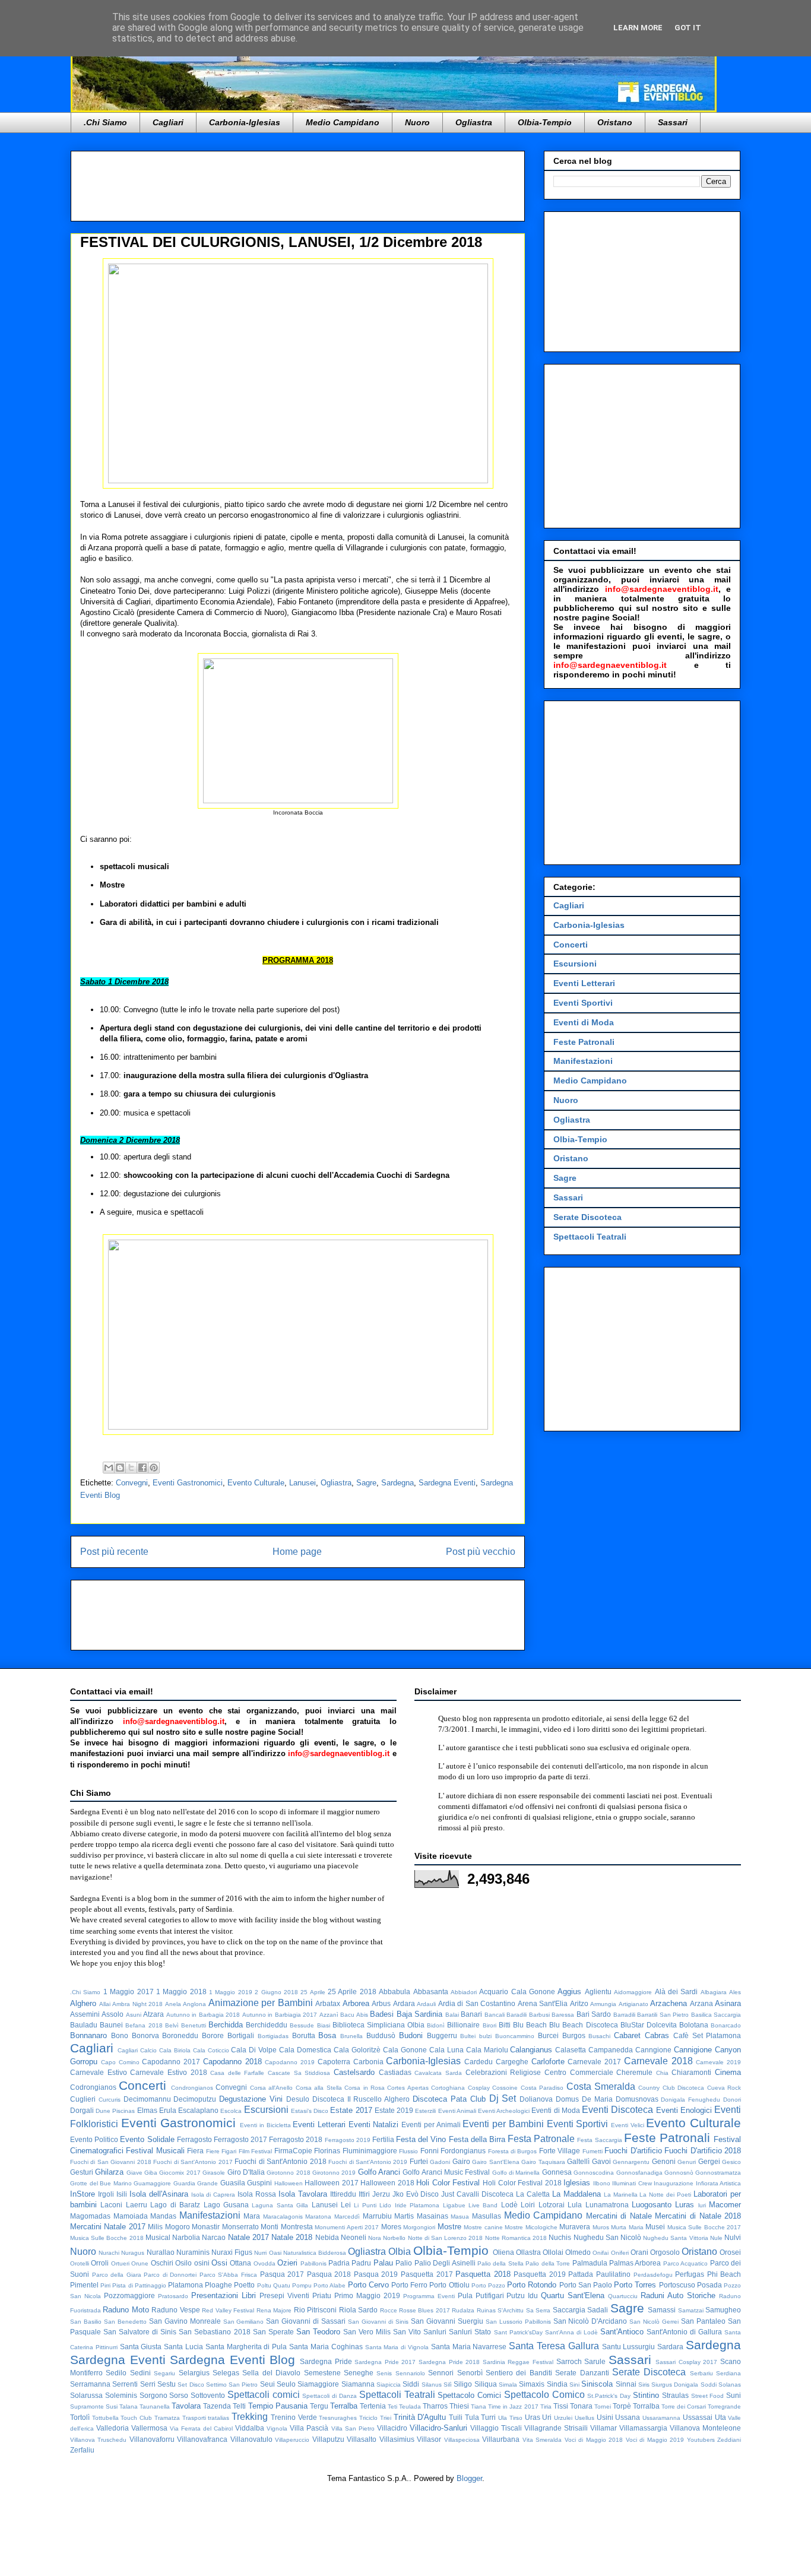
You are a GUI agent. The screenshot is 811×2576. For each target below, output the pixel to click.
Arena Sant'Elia (543, 2003)
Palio (404, 2263)
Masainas (433, 2216)
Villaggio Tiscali (496, 2428)
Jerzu (381, 2194)
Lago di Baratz (175, 2205)
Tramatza (167, 2418)
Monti (270, 2227)
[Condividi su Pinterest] (154, 1468)
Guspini (259, 2183)
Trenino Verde (294, 2417)
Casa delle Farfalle (237, 2073)
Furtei (419, 2161)
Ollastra (528, 2252)
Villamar (604, 2428)
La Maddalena (576, 2194)
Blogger (469, 2478)
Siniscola (597, 2384)
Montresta (297, 2227)
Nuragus (133, 2253)
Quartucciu (623, 2296)
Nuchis (560, 2237)
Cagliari (168, 122)
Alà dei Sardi (677, 1992)
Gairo (461, 2161)
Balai (452, 2015)
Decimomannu (147, 2099)
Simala (508, 2385)
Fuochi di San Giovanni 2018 (111, 2162)
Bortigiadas (273, 2036)
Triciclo (368, 2418)
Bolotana (694, 2025)
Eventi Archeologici (504, 2111)
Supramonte (87, 2407)
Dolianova (536, 2099)
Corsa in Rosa (365, 2088)
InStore (83, 2194)
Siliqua (486, 2384)
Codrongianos (93, 2087)
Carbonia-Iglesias (245, 122)
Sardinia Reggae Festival (518, 2362)
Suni (734, 2395)
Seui (267, 2384)
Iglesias (577, 2183)
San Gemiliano (244, 2322)
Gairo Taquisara (543, 2162)
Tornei (603, 2407)
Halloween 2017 (332, 2183)
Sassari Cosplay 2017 (686, 2362)
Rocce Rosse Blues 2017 (415, 2310)
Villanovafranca (202, 2439)
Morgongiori (419, 2227)
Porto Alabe (330, 2285)
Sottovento (208, 2395)
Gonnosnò (679, 2173)
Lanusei (302, 1483)
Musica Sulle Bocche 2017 (704, 2227)
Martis (404, 2216)
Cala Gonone (405, 2050)
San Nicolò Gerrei (654, 2322)
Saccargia (569, 2310)
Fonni (430, 2151)
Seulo (286, 2384)
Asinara (728, 2003)
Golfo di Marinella (516, 2173)
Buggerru (442, 2035)
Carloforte (548, 2062)
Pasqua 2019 (376, 2274)
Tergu (319, 2406)
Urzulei (563, 2418)
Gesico (731, 2162)
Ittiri (364, 2194)
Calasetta (571, 2050)
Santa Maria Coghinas (326, 2347)
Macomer (725, 2205)
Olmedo (578, 2252)
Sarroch (569, 2361)
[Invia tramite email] (109, 1468)
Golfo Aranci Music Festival (446, 2172)
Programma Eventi (429, 2296)
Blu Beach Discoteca (583, 2025)
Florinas (327, 2151)
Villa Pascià (309, 2428)
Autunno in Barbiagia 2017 (280, 2015)
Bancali (495, 2015)
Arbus (381, 2003)
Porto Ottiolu (449, 2285)
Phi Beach (724, 2274)
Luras (685, 2205)
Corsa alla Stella (319, 2088)
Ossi (219, 2263)
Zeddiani (729, 2440)
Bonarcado (726, 2025)
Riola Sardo (358, 2310)
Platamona (186, 2285)
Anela (173, 2004)
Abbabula (395, 1992)
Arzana (701, 2003)
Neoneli (354, 2237)
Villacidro (392, 2428)
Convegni (132, 1483)
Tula (472, 2417)
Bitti (505, 2025)
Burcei (548, 2035)
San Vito (407, 2332)
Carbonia (368, 2062)
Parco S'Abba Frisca (228, 2275)
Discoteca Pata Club (449, 2099)
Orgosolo (665, 2252)
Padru (361, 2263)
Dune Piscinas (115, 2111)
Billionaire (463, 2025)
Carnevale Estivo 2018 (168, 2072)
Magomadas (90, 2216)
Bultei (468, 2036)
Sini (574, 2385)
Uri (547, 2417)
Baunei (111, 2025)
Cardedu (479, 2062)
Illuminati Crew (632, 2183)
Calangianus (531, 2050)
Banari (471, 2014)
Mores (391, 2227)
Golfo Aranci (379, 2172)
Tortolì (80, 2417)
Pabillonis (313, 2263)
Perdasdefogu (653, 2275)
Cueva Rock (724, 2088)
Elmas (147, 2110)
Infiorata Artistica (719, 2183)
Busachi (599, 2036)
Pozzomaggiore (129, 2295)
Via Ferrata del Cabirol (201, 2428)
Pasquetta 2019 (540, 2274)
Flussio (408, 2151)
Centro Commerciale (579, 2072)
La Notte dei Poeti (665, 2195)
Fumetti (593, 2151)
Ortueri (120, 2263)
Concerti (571, 945)
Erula (168, 2110)
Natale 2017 (248, 2237)
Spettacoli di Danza (330, 2396)
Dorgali (82, 2110)
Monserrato (240, 2227)
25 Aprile (313, 1992)
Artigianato (633, 2004)
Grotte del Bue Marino (101, 2183)
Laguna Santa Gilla (280, 2205)
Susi (112, 2407)
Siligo (463, 2384)
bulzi (485, 2036)
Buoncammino (515, 2036)
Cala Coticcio (211, 2050)
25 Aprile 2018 (352, 1992)
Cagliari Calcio (137, 2050)
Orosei (730, 2252)
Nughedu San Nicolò (607, 2237)
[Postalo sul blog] (120, 1468)
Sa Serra (538, 2310)
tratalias (218, 2418)
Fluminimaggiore (370, 2151)
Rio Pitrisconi (315, 2310)
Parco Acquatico (685, 2263)
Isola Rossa (257, 2194)
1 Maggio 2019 (231, 1992)
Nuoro (417, 122)
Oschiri (162, 2263)
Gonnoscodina (594, 2173)
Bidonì (436, 2025)
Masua (460, 2217)
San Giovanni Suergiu (447, 2321)
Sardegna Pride (326, 2361)
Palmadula (590, 2263)
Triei (386, 2418)
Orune (140, 2263)
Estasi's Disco (310, 2111)
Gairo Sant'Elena (495, 2162)
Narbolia (186, 2237)
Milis (155, 2227)
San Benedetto (125, 2322)
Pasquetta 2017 (427, 2274)
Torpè (622, 2406)
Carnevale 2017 (594, 2062)
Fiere (213, 2151)
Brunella (351, 2036)
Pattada (581, 2274)
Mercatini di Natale (619, 2216)
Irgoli (106, 2194)
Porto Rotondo (532, 2285)
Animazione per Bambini (261, 2003)
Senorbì (470, 2373)
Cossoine (505, 2088)
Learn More (638, 28)
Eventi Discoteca (617, 2110)
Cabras (657, 2035)
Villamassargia (643, 2428)
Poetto (244, 2285)
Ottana (240, 2263)
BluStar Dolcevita (649, 2025)
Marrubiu (377, 2216)
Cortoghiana (448, 2088)
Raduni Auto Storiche (678, 2295)
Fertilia (383, 2139)
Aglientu (598, 1992)
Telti (239, 2406)
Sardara (670, 2347)
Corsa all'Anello (271, 2088)
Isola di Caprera (213, 2195)
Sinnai (626, 2384)
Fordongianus (463, 2151)
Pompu (302, 2285)
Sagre (366, 1483)
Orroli (100, 2263)
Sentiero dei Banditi (519, 2373)
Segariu (164, 2373)
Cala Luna (446, 2050)
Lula (575, 2205)
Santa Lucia (183, 2347)
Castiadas (395, 2072)
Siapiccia (389, 2385)
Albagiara (714, 1992)
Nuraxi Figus (232, 2252)
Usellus (585, 2418)
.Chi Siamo (105, 122)
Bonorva (145, 2035)
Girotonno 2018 (288, 2173)
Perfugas (690, 2274)
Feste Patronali (584, 1042)
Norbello (394, 2238)
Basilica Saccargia (716, 2015)
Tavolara (186, 2406)
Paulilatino (613, 2274)
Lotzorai (552, 2205)
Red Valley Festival (228, 2310)
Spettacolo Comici (469, 2395)
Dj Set (503, 2098)
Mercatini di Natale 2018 (698, 2216)
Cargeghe (512, 2062)
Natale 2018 (292, 2237)
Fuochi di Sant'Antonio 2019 (368, 2162)
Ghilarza (109, 2172)
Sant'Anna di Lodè (571, 2332)
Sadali (598, 2310)
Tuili (456, 2417)
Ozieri (287, 2263)
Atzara (153, 2014)
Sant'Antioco (622, 2332)
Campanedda (611, 2050)
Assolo (113, 2014)
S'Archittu (511, 2310)
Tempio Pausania (278, 2406)
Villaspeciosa (462, 2440)
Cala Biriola (175, 2050)
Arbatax (328, 2003)
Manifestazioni (583, 1061)
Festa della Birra (477, 2139)
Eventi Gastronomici (188, 1483)
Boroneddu (180, 2035)
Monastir (206, 2227)
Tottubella (105, 2418)
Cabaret (627, 2035)
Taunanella (155, 2407)
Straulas (675, 2395)
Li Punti (365, 2205)
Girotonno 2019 (334, 2173)
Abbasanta (431, 1992)
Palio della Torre (548, 2263)
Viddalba (250, 2428)
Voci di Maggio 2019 (655, 2440)
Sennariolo (410, 2373)
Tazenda (217, 2406)
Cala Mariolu (487, 2050)
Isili (122, 2194)
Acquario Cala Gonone (517, 1992)
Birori (490, 2025)
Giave (134, 2173)
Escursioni (575, 964)
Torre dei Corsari (684, 2407)
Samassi (662, 2310)
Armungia (603, 2004)
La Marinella (621, 2195)
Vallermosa (149, 2428)
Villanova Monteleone (705, 2428)
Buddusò (381, 2035)
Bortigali (241, 2035)
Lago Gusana (226, 2205)
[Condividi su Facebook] (142, 1468)
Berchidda (226, 2025)
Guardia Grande (196, 2183)
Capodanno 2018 (232, 2062)
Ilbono (602, 2183)
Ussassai (698, 2417)
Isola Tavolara (303, 2194)
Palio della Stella (500, 2263)
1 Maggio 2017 (129, 1992)
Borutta (304, 2035)
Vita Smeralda (542, 2440)
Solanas (730, 2385)
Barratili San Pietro (663, 2015)
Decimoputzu (195, 2099)
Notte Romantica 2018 (516, 2238)
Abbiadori (464, 1992)
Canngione (653, 2050)
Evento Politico (94, 2139)
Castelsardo (354, 2072)
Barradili (624, 2015)
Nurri (260, 2253)
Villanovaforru (152, 2439)
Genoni (664, 2161)
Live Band (483, 2205)
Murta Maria (627, 2227)
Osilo (183, 2263)
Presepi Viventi (284, 2295)
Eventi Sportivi (583, 1003)
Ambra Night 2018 (137, 2004)
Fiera (195, 2151)
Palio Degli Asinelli (445, 2263)
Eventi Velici (628, 2125)
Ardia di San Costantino (477, 2003)
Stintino (646, 2395)
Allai (105, 2004)
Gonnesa (557, 2172)
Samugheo (723, 2310)
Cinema (728, 2072)
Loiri (528, 2205)
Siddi (411, 2384)
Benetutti (194, 2025)
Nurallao (161, 2252)
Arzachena (669, 2003)
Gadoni (440, 2162)
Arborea (356, 2003)
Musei (655, 2227)
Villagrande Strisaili (556, 2428)
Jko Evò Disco (416, 2194)
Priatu (322, 2295)
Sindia (557, 2384)
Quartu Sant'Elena (573, 2295)
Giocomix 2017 (180, 2173)
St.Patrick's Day (609, 2396)
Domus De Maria (584, 2099)
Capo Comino (120, 2062)
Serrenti (125, 2384)
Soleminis (121, 2395)
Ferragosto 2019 (348, 2140)
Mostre (449, 2227)
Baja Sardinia (419, 2014)
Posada (709, 2285)
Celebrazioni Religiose (503, 2072)
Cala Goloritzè (357, 2050)
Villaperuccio (292, 2440)
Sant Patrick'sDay (518, 2332)
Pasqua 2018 (329, 2274)
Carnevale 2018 (658, 2061)
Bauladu (84, 2025)
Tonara (581, 2406)
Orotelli (80, 2263)
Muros (601, 2227)
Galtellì (578, 2161)
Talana (129, 2407)
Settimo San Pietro (232, 2385)
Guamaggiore (152, 2183)
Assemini (85, 2014)
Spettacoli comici (264, 2395)
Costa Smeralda (601, 2087)
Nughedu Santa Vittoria (675, 2238)
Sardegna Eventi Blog (232, 2360)
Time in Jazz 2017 (513, 2407)
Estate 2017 (351, 2110)
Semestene (322, 2373)
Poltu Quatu (274, 2285)
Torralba (646, 2406)
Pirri (105, 2285)
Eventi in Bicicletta (265, 2125)
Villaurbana (501, 2439)
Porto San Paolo (586, 2285)
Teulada (410, 2407)
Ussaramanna (661, 2418)
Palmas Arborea (635, 2263)
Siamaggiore (318, 2384)
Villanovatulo (251, 2439)
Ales (735, 1992)
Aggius (569, 1992)
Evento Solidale (147, 2139)
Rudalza (463, 2310)
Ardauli (426, 2004)
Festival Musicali (155, 2151)
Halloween (289, 2183)
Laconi (111, 2205)
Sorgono (153, 2395)
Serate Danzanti (582, 2373)
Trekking (250, 2417)
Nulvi (733, 2237)
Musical (158, 2237)
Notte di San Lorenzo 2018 (446, 2238)
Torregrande (724, 2407)
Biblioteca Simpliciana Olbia (378, 2025)
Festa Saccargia (599, 2140)
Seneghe (359, 2373)
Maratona (318, 2217)
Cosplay (479, 2088)
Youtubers (701, 2440)
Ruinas (486, 2310)
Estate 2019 (394, 2110)
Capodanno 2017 (171, 2062)
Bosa (327, 2035)
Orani (639, 2252)
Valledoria (113, 2428)
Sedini (140, 2373)
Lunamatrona (607, 2205)
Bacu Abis (354, 2015)
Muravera (575, 2227)
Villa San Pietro (353, 2428)
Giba (151, 2173)
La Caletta (533, 2194)
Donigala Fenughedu (690, 2100)
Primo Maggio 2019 (367, 2295)
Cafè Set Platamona (707, 2035)
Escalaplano (198, 2110)
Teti (392, 2407)
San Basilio (86, 2322)
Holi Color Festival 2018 (522, 2183)
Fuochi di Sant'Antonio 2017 (193, 2162)
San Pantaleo (703, 2321)
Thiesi (459, 2406)
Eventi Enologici (684, 2110)
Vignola (277, 2428)
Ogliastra (474, 122)
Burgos (574, 2035)
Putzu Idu (522, 2295)
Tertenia (373, 2406)
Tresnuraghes (338, 2418)
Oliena (503, 2252)
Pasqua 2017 (282, 2274)
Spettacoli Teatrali (590, 1237)
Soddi (709, 2385)
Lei (346, 2205)
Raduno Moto (126, 2310)
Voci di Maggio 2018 (594, 2440)
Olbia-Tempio (545, 122)
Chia (662, 2073)
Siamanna (358, 2384)
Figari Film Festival (247, 2151)
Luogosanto (652, 2205)
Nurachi (109, 2253)
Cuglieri (83, 2099)
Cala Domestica (305, 2050)
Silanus (432, 2385)
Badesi (382, 2014)
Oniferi (620, 2253)
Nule (716, 2238)
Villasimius (397, 2439)
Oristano (615, 122)
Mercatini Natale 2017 (108, 2227)
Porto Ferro (409, 2285)
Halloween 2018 (387, 2183)
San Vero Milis (367, 2332)
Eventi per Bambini (503, 2124)
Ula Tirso (510, 2418)
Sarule (595, 2361)
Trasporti (194, 2418)
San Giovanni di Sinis (378, 2322)
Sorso (179, 2395)
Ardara (404, 2003)
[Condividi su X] (131, 1468)
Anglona (194, 2004)
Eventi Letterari (584, 983)
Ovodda (264, 2263)
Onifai (601, 2253)
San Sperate (273, 2332)
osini (202, 2263)
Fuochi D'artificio (633, 2151)
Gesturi (82, 2172)
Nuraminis (193, 2252)
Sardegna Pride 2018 (449, 2362)
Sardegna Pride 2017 (385, 2362)
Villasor (429, 2439)
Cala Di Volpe (254, 2050)
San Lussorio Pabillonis (518, 2322)
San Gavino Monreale (185, 2321)
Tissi (561, 2406)
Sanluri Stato (470, 2332)
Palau (383, 2263)
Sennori (441, 2373)
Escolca (231, 2111)
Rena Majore (274, 2310)
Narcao (214, 2237)
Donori (732, 2100)
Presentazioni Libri (224, 2295)
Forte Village (560, 2151)
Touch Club (136, 2418)
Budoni (411, 2035)
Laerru (137, 2205)
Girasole (214, 2173)
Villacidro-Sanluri (438, 2428)
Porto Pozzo (488, 2285)
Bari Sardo (594, 2014)
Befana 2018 (144, 2025)
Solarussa (86, 2395)
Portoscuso (677, 2285)
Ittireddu (343, 2194)
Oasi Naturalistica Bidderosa (308, 2253)
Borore (213, 2035)
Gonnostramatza (718, 2173)
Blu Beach (530, 2025)
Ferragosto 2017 (240, 2139)
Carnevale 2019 (718, 2062)
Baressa (563, 2015)
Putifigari (490, 2295)
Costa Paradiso (542, 2088)
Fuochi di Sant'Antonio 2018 (280, 2161)
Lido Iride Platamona (409, 2205)
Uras (533, 2417)
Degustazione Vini (251, 2099)
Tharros (435, 2406)
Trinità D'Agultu (420, 2417)
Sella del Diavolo (271, 2373)
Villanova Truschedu (98, 2440)
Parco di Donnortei (170, 2275)
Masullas (487, 2216)
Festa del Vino (421, 2139)
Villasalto (362, 2439)
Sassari (673, 122)
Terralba (344, 2406)
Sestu (167, 2384)
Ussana (628, 2417)
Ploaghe (218, 2285)
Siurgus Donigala (675, 2385)
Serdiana (728, 2373)
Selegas (226, 2373)
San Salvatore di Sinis (140, 2332)
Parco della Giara (117, 2275)
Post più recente (114, 1552)
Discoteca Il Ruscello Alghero (361, 2099)
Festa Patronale (541, 2139)
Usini (605, 2417)
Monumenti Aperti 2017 (347, 2227)
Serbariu (701, 2373)
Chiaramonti (691, 2072)
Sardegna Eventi (447, 1483)
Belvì (172, 2025)
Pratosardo (173, 2296)
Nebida (327, 2237)
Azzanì (329, 2015)
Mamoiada (131, 2216)
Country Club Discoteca (671, 2088)
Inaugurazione (674, 2183)
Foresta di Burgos (513, 2151)
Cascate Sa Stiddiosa (299, 2073)
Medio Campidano (343, 122)
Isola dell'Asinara (159, 2194)
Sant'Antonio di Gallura (684, 2332)
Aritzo (579, 2003)
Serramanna (90, 2384)
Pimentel (84, 2285)
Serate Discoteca (587, 1217)
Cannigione (693, 2050)
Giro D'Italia (246, 2172)
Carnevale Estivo (99, 2072)
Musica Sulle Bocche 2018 (107, 2238)
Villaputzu (328, 2439)
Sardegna (397, 1483)
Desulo (298, 2099)
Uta (720, 2417)
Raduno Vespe (175, 2310)
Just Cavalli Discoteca (477, 2194)
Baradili (517, 2015)
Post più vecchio (481, 1552)
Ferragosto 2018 (296, 2139)
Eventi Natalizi (374, 2125)
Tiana (479, 2407)
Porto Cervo (368, 2285)
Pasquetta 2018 (483, 2274)
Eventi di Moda (584, 1022)
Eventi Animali (457, 2111)
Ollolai (553, 2252)
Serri (148, 2384)
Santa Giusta (141, 2347)
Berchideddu (267, 2025)
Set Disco (191, 2385)
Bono (120, 2035)
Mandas (163, 2216)
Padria (339, 2263)
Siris (644, 2385)
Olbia (400, 2252)
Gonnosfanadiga (639, 2173)
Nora (375, 2238)
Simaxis (532, 2384)
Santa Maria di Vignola (397, 2347)
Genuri (687, 2162)
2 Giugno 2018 (276, 1992)
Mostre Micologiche (531, 2227)
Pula (465, 2295)
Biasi (324, 2025)
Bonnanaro (88, 2035)
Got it (688, 28)
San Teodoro (318, 2332)
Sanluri (435, 2332)
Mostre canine (483, 2227)
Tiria (546, 2407)
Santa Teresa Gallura (554, 2346)
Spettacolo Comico (544, 2395)
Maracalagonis (283, 2217)
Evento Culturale (256, 1483)
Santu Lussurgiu (629, 2347)
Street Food (708, 2396)
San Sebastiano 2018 (214, 2332)
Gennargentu (631, 2162)
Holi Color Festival (448, 2183)
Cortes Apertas (408, 2088)
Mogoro (178, 2227)
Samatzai (691, 2310)
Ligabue (454, 2205)
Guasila (233, 2183)
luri (702, 2205)
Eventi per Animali (431, 2125)
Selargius (194, 2373)
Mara (252, 2216)
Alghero (83, 2003)
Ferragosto (194, 2139)
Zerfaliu (82, 2450)
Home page (297, 1552)
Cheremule (634, 2072)
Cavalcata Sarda (438, 2073)
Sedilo (116, 2373)
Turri (488, 2417)
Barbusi (539, 2015)
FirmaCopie (293, 2151)
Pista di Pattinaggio (139, 2285)
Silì (448, 2385)
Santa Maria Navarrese (469, 2347)
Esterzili (425, 2111)
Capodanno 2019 (290, 2062)
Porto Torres (635, 2285)
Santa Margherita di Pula (246, 2347)
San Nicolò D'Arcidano (590, 2321)
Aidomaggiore (633, 1992)
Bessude (302, 2025)
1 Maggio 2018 (181, 1992)
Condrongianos (192, 2088)
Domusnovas (637, 2099)
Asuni (134, 2015)
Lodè (509, 2205)
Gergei (709, 2161)
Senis (384, 2373)
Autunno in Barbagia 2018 (203, 2015)
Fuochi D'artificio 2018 (703, 2151)
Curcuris (110, 2100)
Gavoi (601, 2161)
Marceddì (347, 2217)
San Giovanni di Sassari (306, 2321)
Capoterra (334, 2062)
